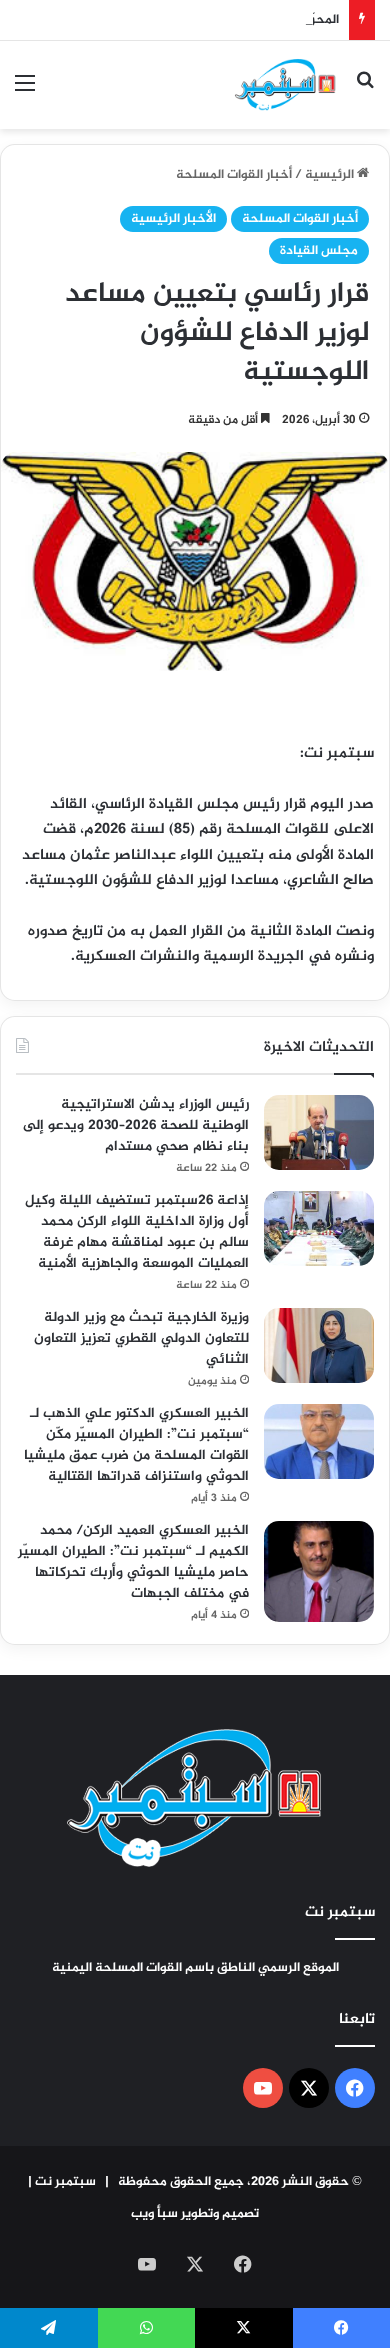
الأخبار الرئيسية (173, 219)
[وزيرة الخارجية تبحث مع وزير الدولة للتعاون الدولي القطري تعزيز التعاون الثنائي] (319, 1345)
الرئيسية (331, 175)
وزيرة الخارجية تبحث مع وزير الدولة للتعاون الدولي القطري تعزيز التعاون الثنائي (141, 1338)
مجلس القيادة (319, 251)
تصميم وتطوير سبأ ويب (195, 2214)
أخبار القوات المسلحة (234, 175)
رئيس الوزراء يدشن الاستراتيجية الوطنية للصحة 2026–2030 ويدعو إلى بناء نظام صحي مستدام (136, 1125)
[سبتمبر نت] (285, 85)
